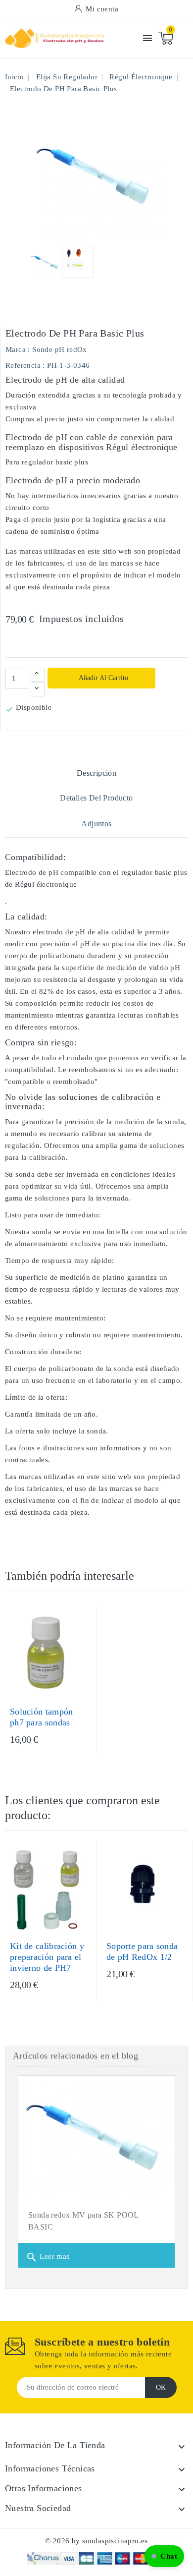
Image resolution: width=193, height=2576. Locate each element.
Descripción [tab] (96, 773)
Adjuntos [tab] (96, 824)
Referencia (23, 365)
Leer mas (48, 2257)
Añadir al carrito (103, 678)
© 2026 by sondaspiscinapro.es (96, 2541)
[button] (164, 2556)
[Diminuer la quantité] (38, 689)
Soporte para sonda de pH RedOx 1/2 (142, 1951)
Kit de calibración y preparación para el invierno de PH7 (47, 1957)
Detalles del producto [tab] (96, 798)
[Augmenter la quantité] (38, 675)
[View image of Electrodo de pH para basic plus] (46, 262)
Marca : (18, 349)
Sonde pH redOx (60, 349)
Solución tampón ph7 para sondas (42, 1717)
